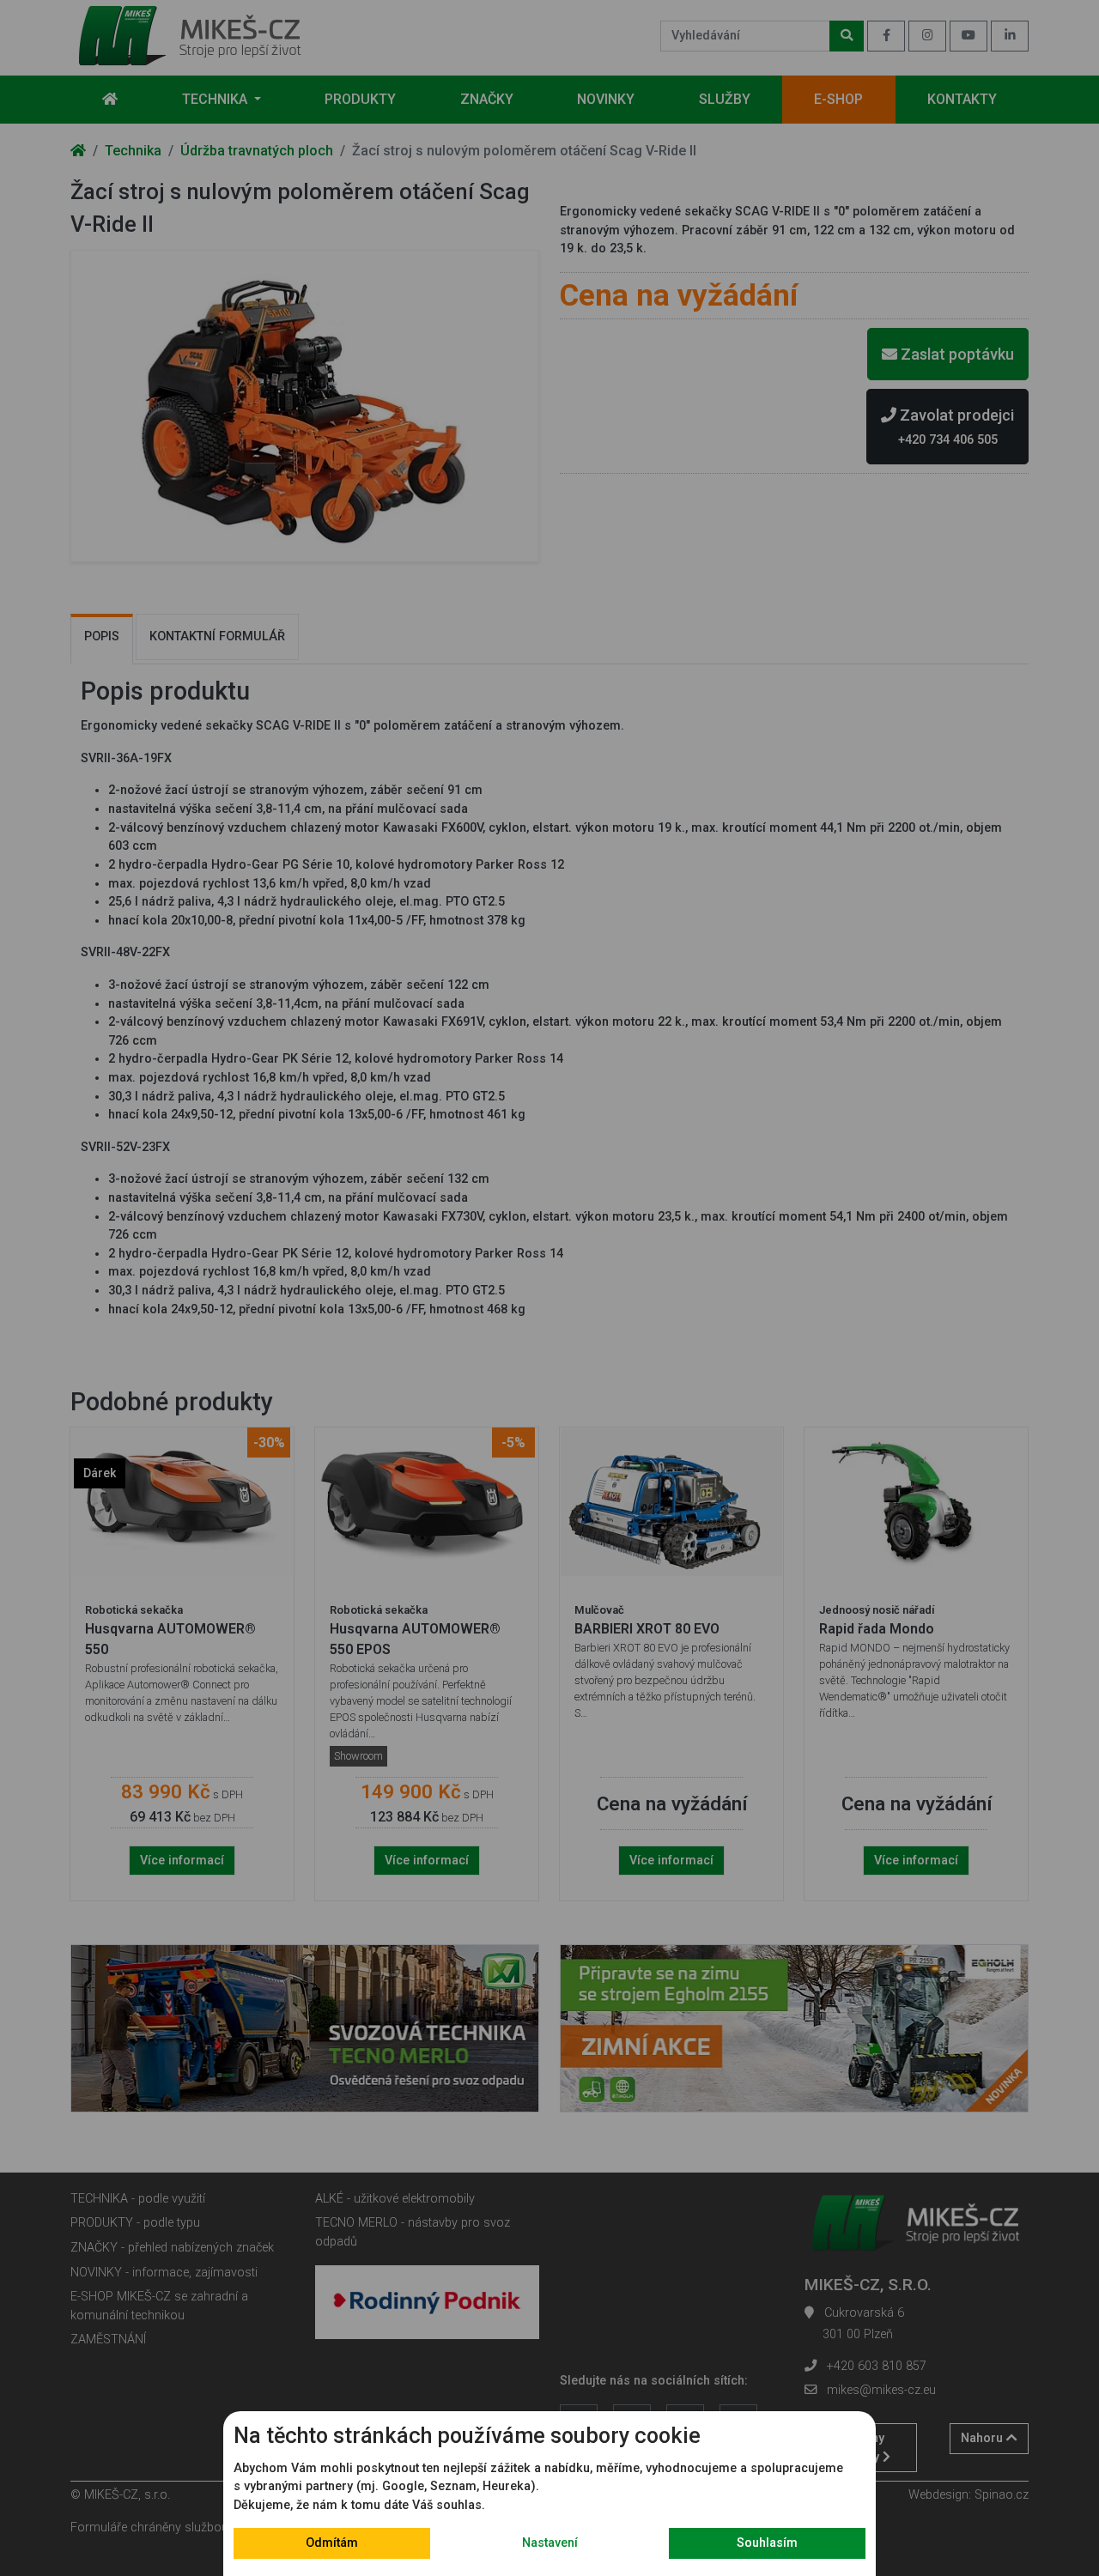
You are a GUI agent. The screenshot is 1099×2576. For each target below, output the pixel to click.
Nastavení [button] (550, 2543)
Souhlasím (767, 2543)
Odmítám (332, 2543)
